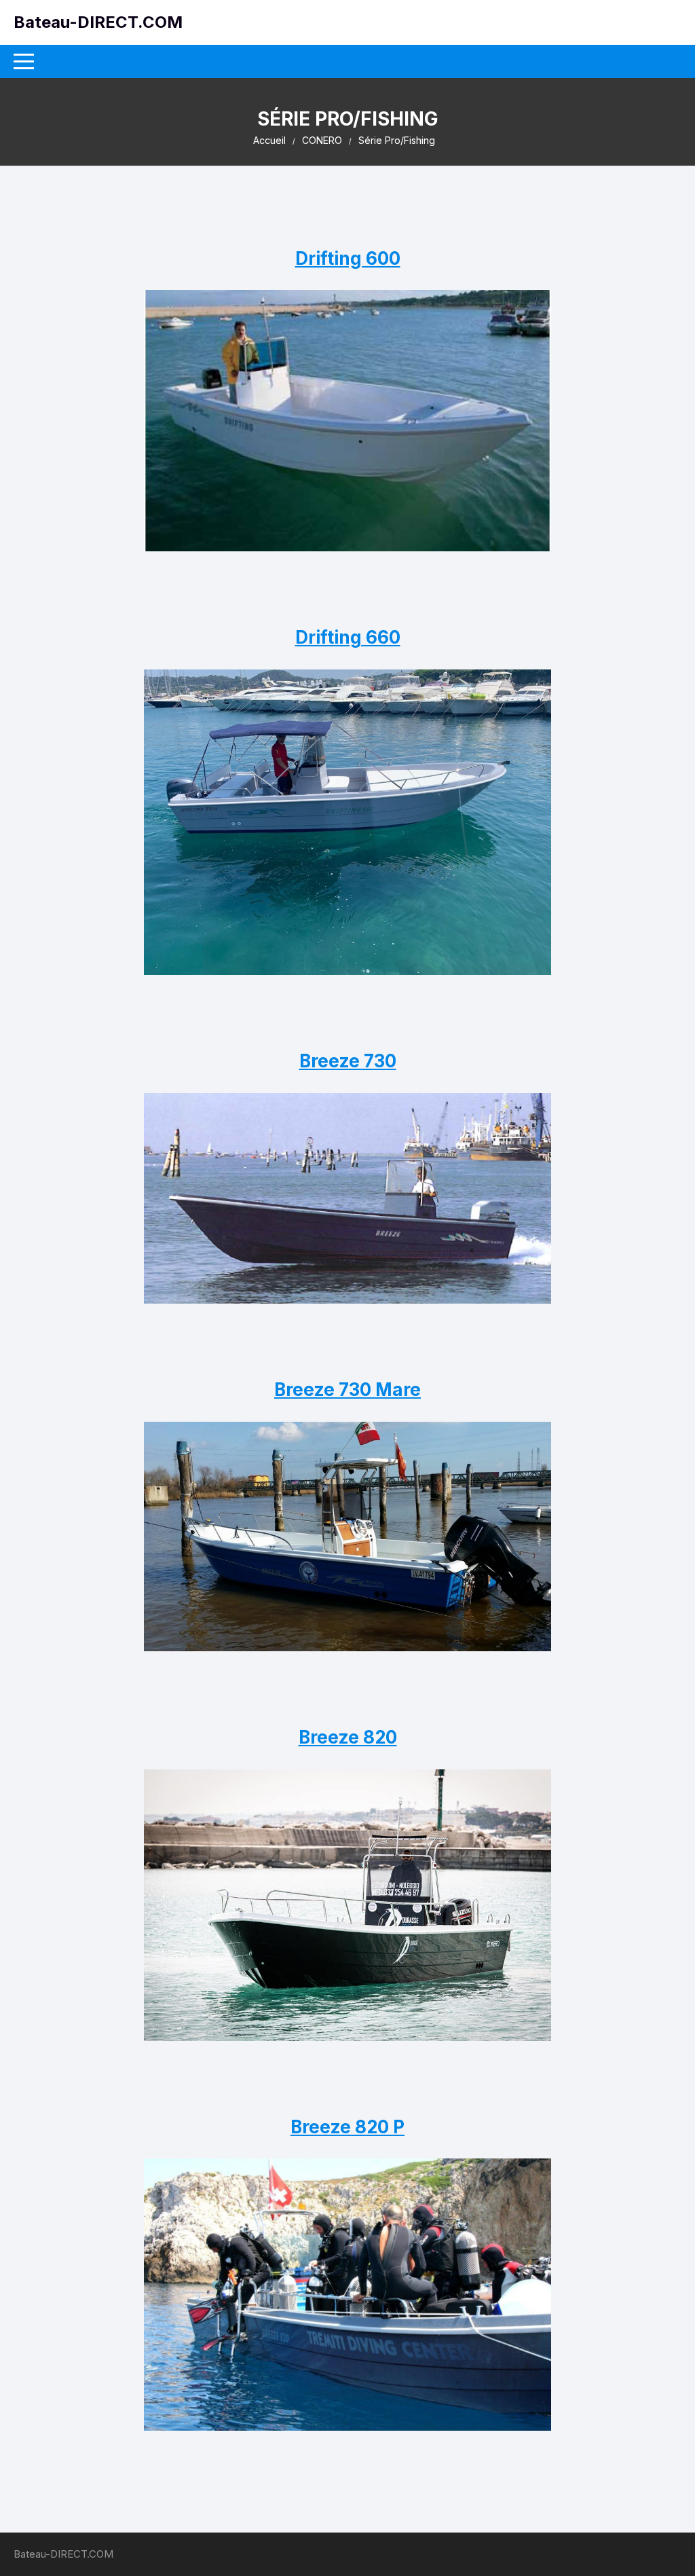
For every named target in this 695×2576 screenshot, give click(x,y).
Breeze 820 (348, 1737)
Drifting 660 (348, 637)
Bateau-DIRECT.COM (98, 22)
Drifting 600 (348, 258)
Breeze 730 (348, 1061)
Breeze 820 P (347, 2127)
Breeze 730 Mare (347, 1390)
